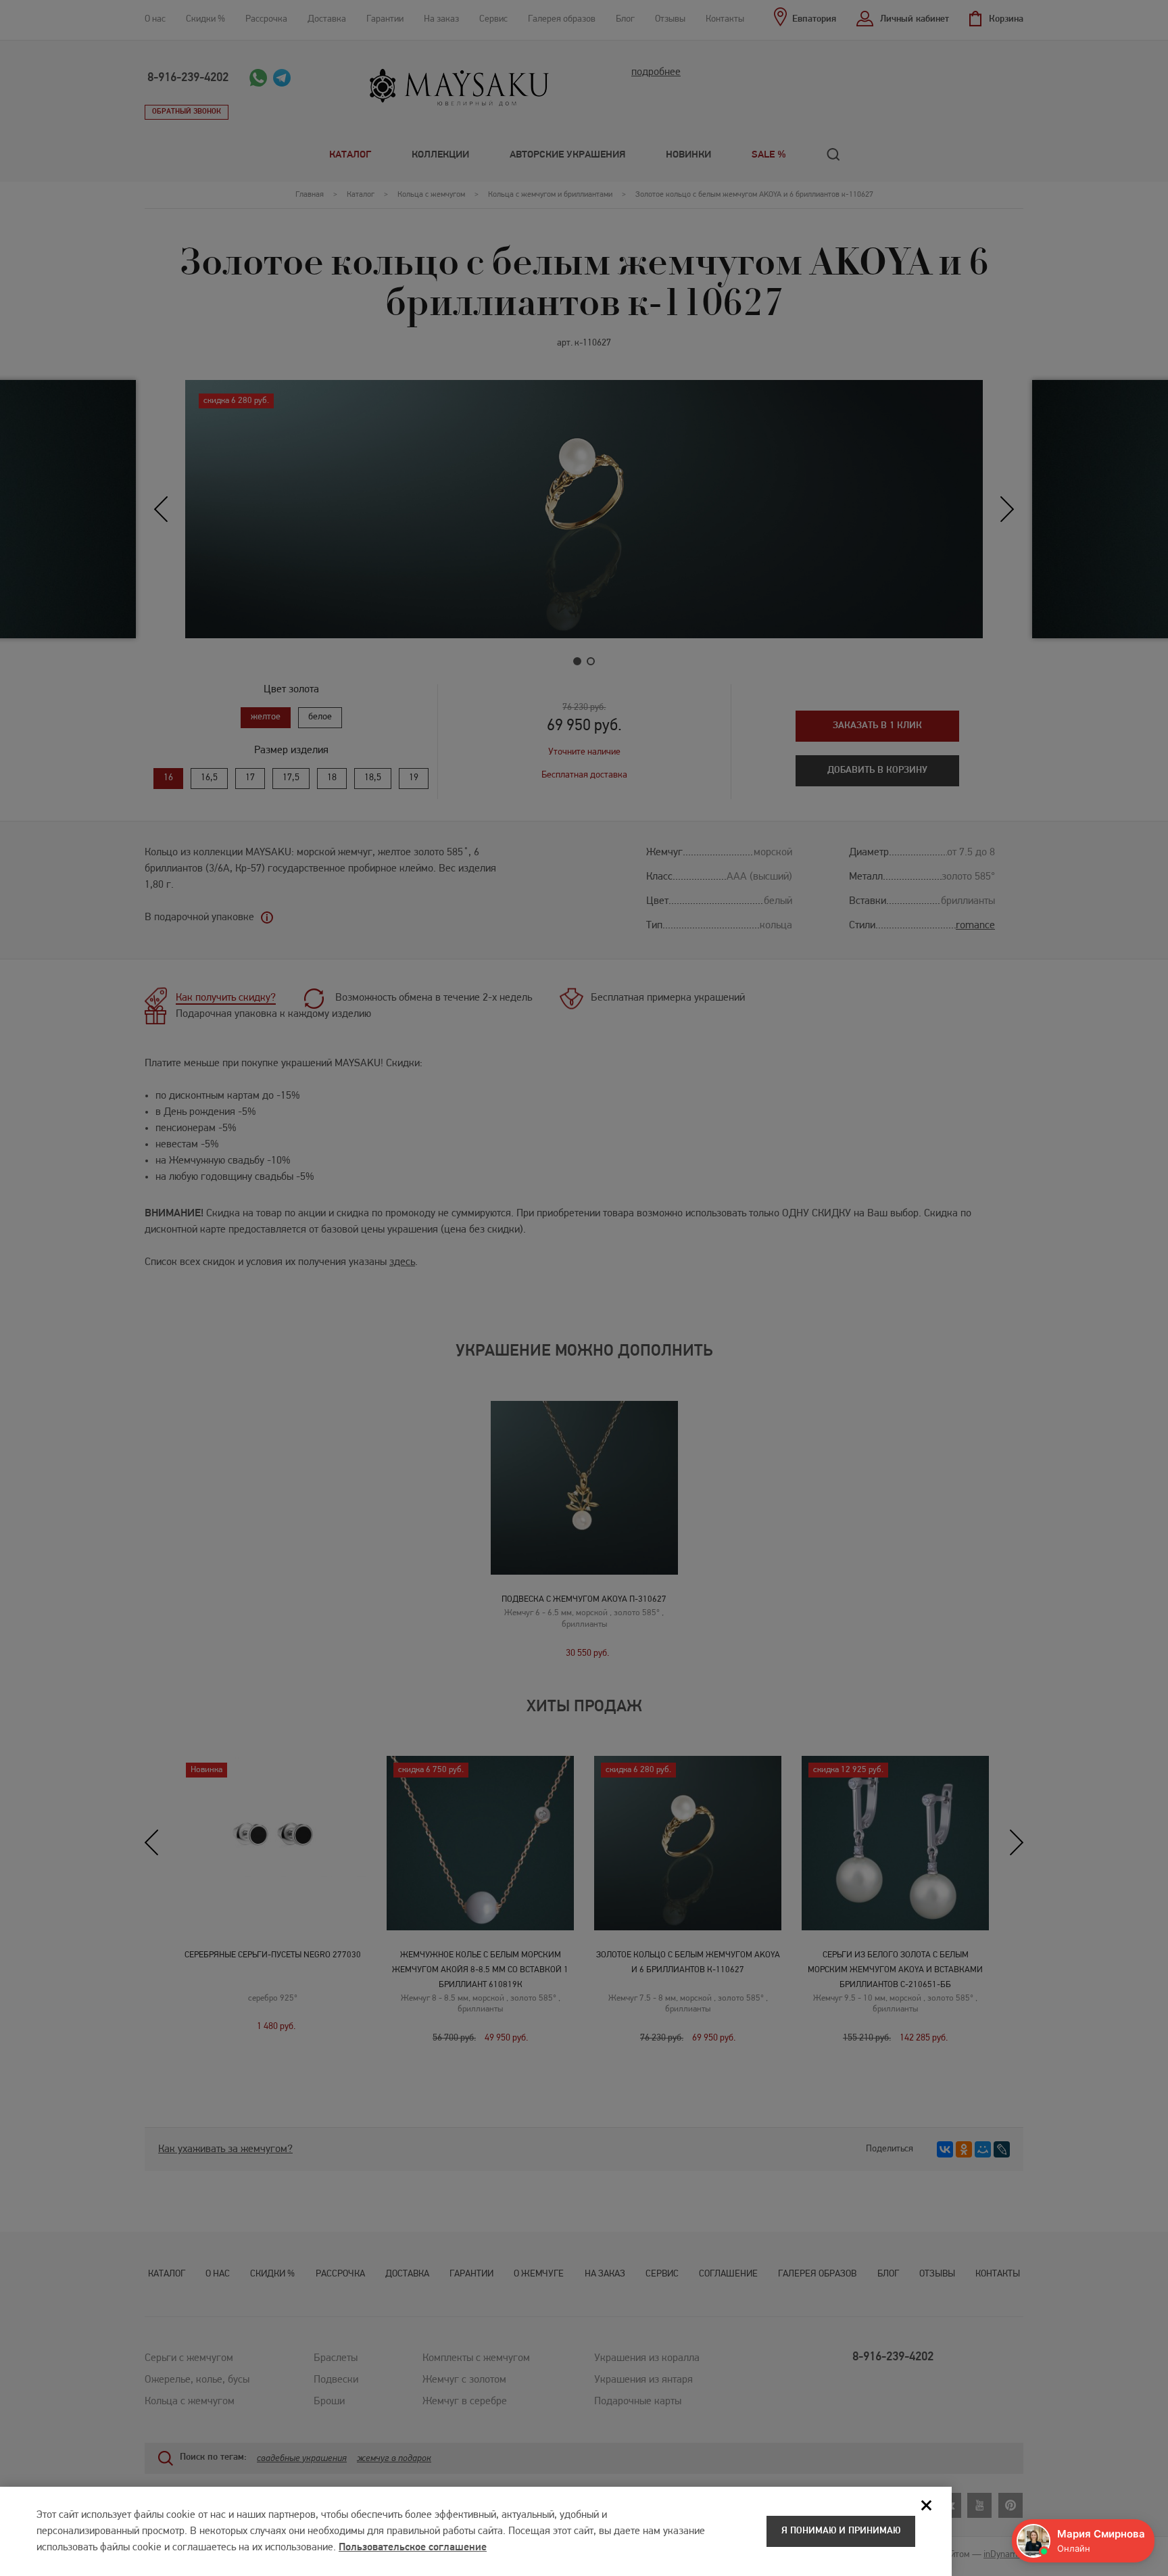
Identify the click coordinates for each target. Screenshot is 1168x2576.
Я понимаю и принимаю (841, 2531)
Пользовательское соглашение (413, 2548)
